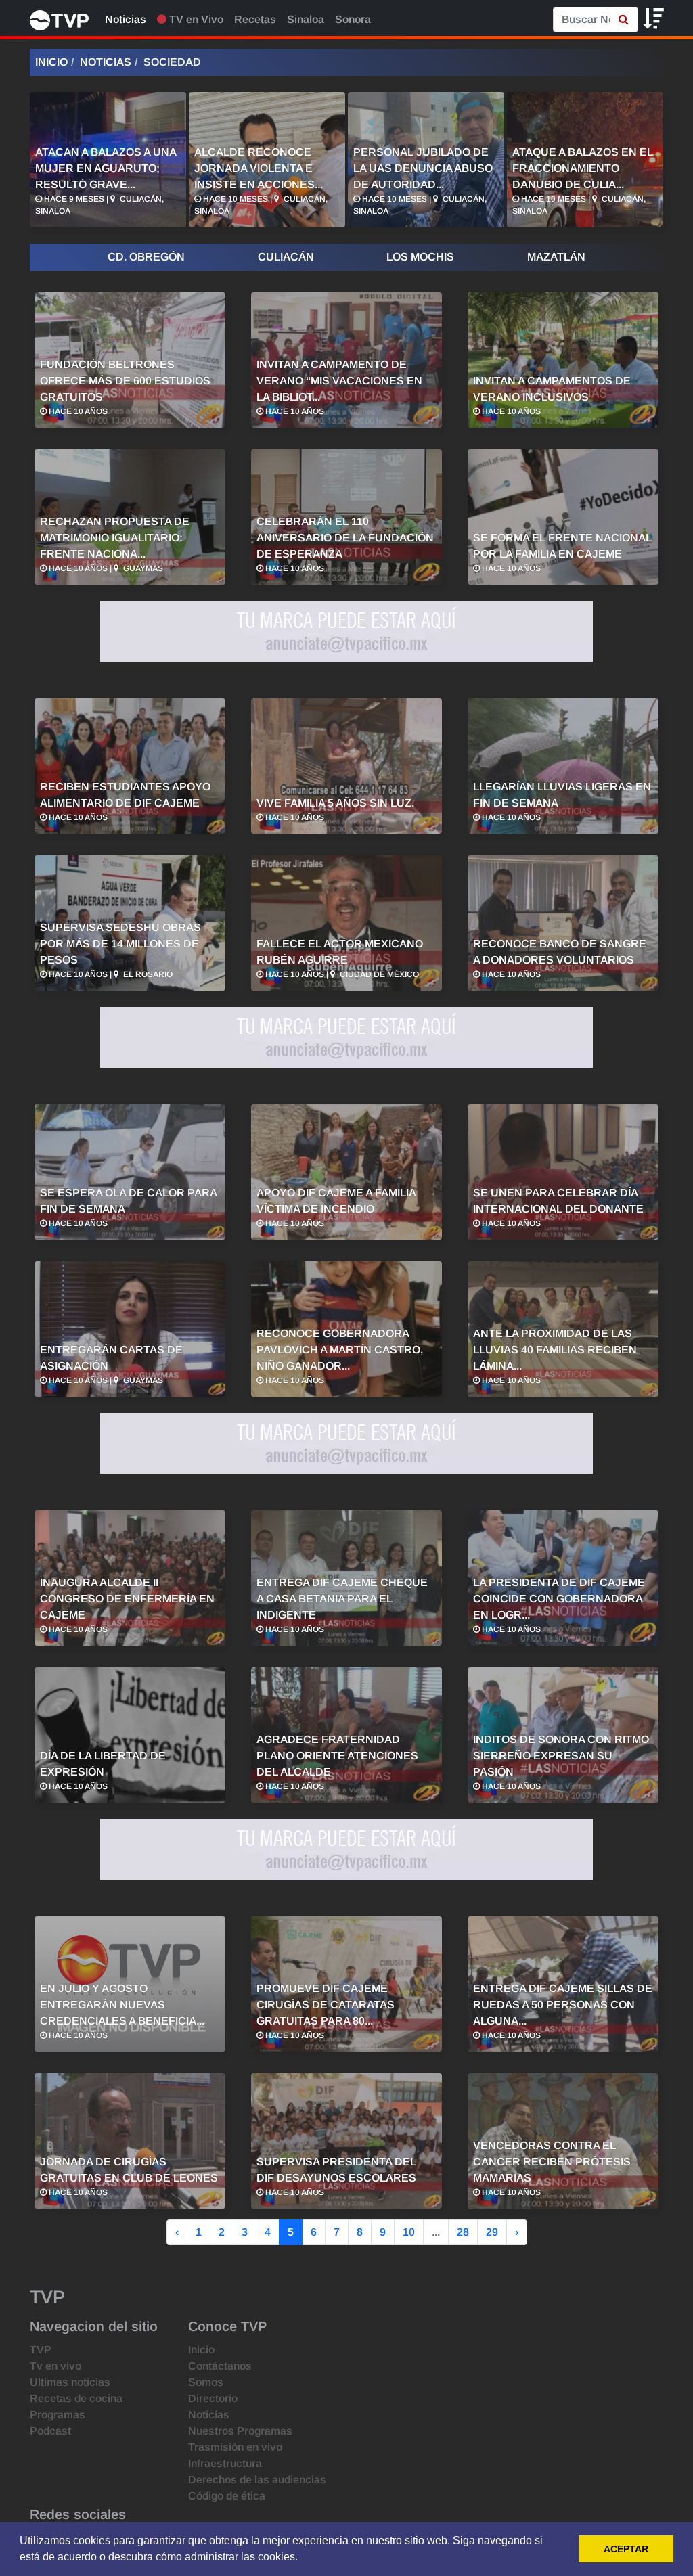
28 (463, 2232)
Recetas (255, 19)
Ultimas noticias (70, 2382)
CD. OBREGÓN (146, 257)
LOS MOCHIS (420, 257)
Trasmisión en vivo (235, 2447)
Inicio (51, 62)
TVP (41, 2350)
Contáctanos (220, 2366)
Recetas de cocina (76, 2398)
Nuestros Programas (240, 2431)
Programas (58, 2415)
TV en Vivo (195, 19)
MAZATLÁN (556, 257)
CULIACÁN (286, 257)
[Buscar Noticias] (624, 20)
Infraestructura (225, 2463)
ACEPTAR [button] (626, 2549)
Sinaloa (306, 19)
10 (409, 2232)
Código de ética (227, 2496)
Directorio (213, 2398)
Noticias (126, 19)
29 (492, 2232)
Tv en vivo (55, 2366)
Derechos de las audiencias (257, 2480)
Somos (206, 2382)
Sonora (353, 19)
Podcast (50, 2431)
